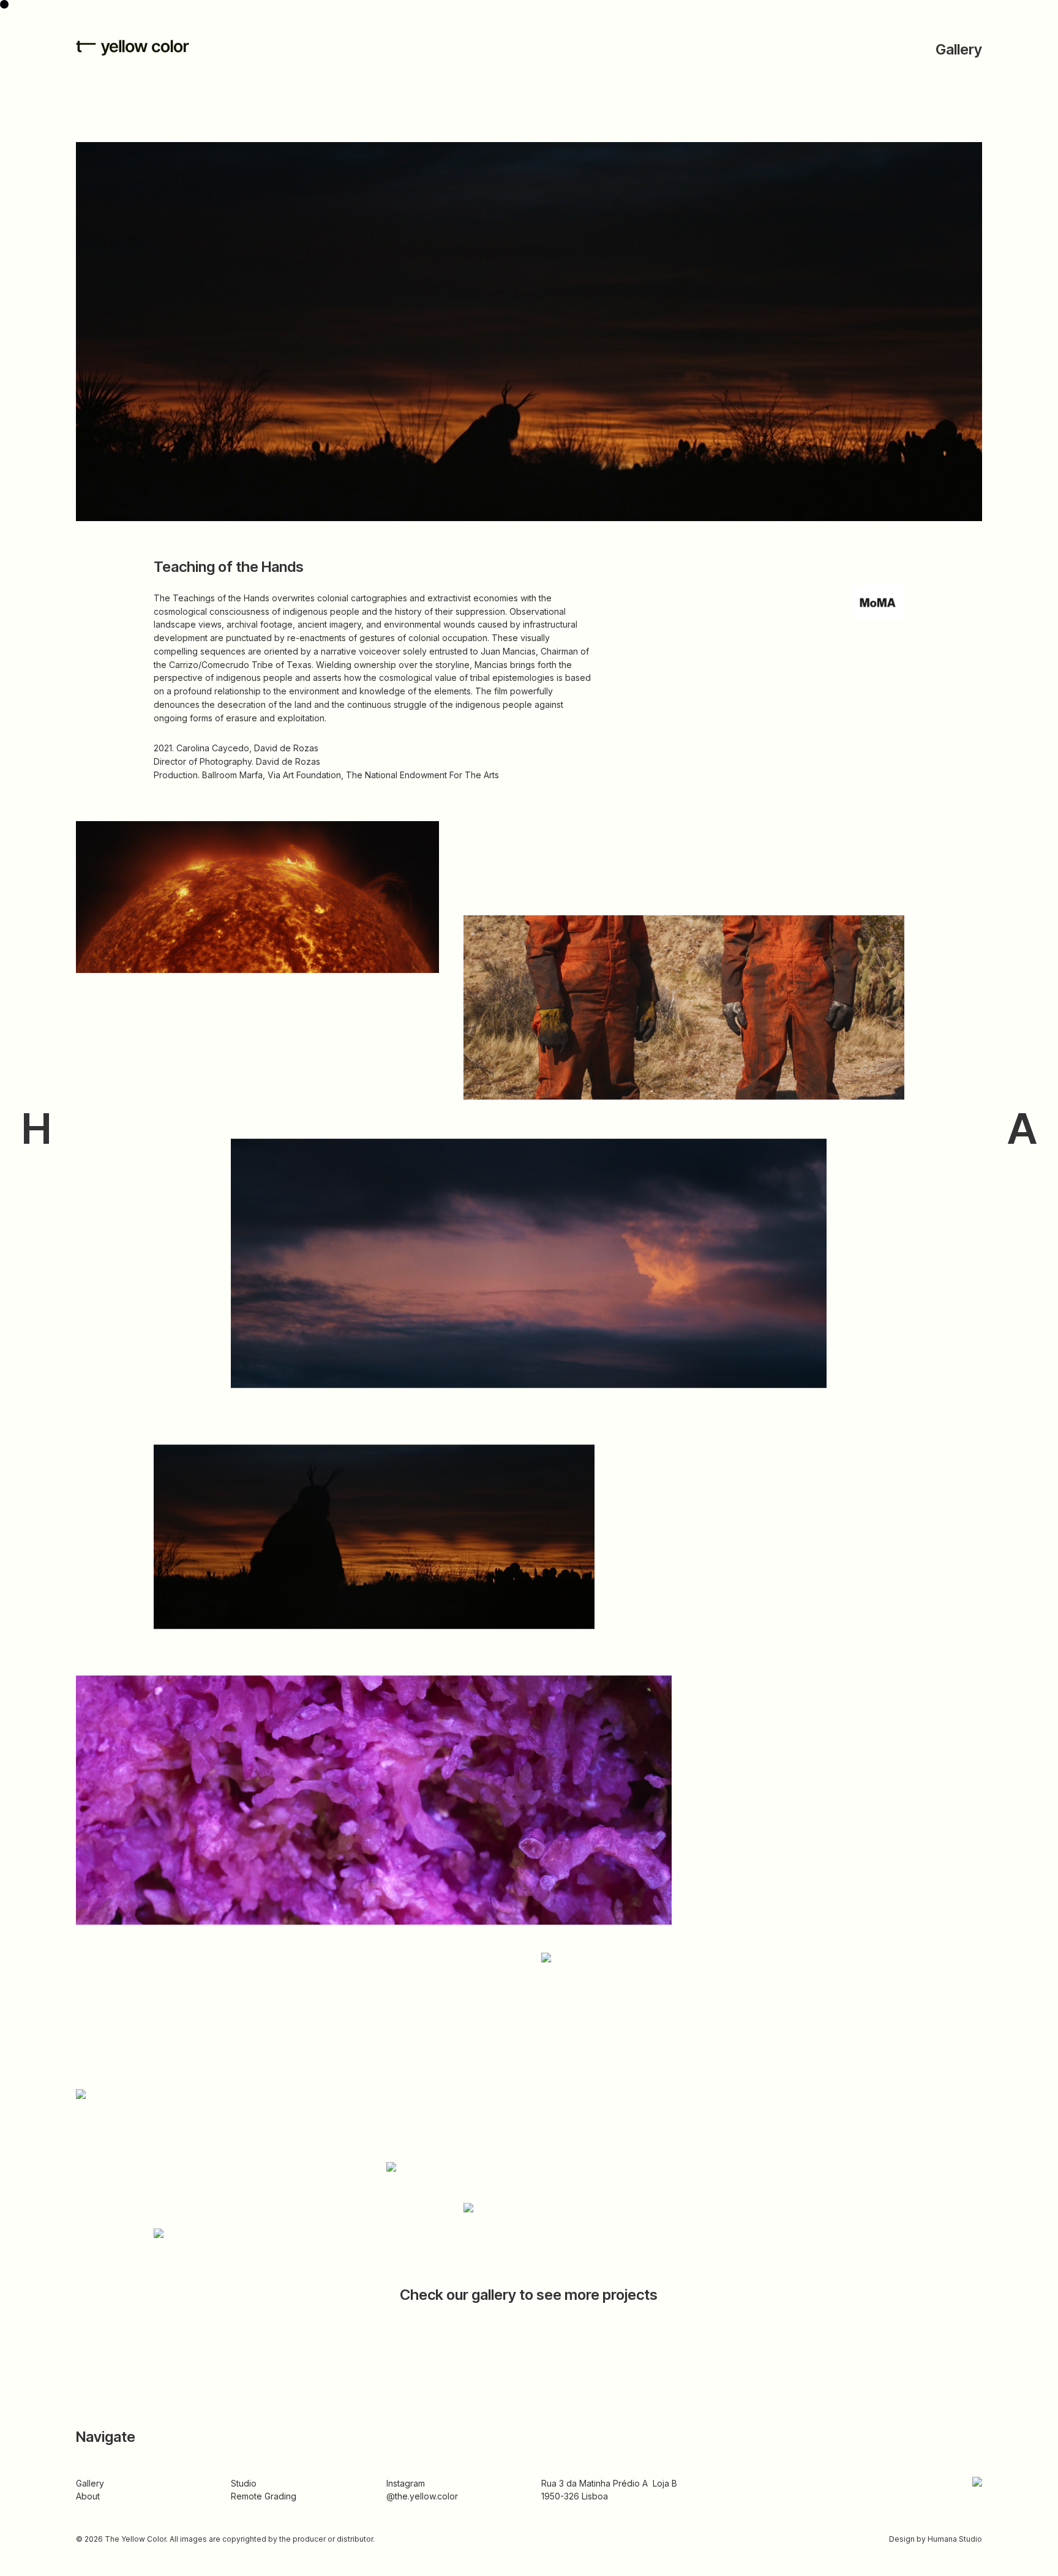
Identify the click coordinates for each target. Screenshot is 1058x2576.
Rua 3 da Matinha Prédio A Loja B (609, 2483)
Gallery (959, 49)
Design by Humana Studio (936, 2539)
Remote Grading (264, 2496)
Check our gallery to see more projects (529, 2295)
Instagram (406, 2483)
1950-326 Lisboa (575, 2496)
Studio (244, 2483)
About (88, 2496)
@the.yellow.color (422, 2496)
